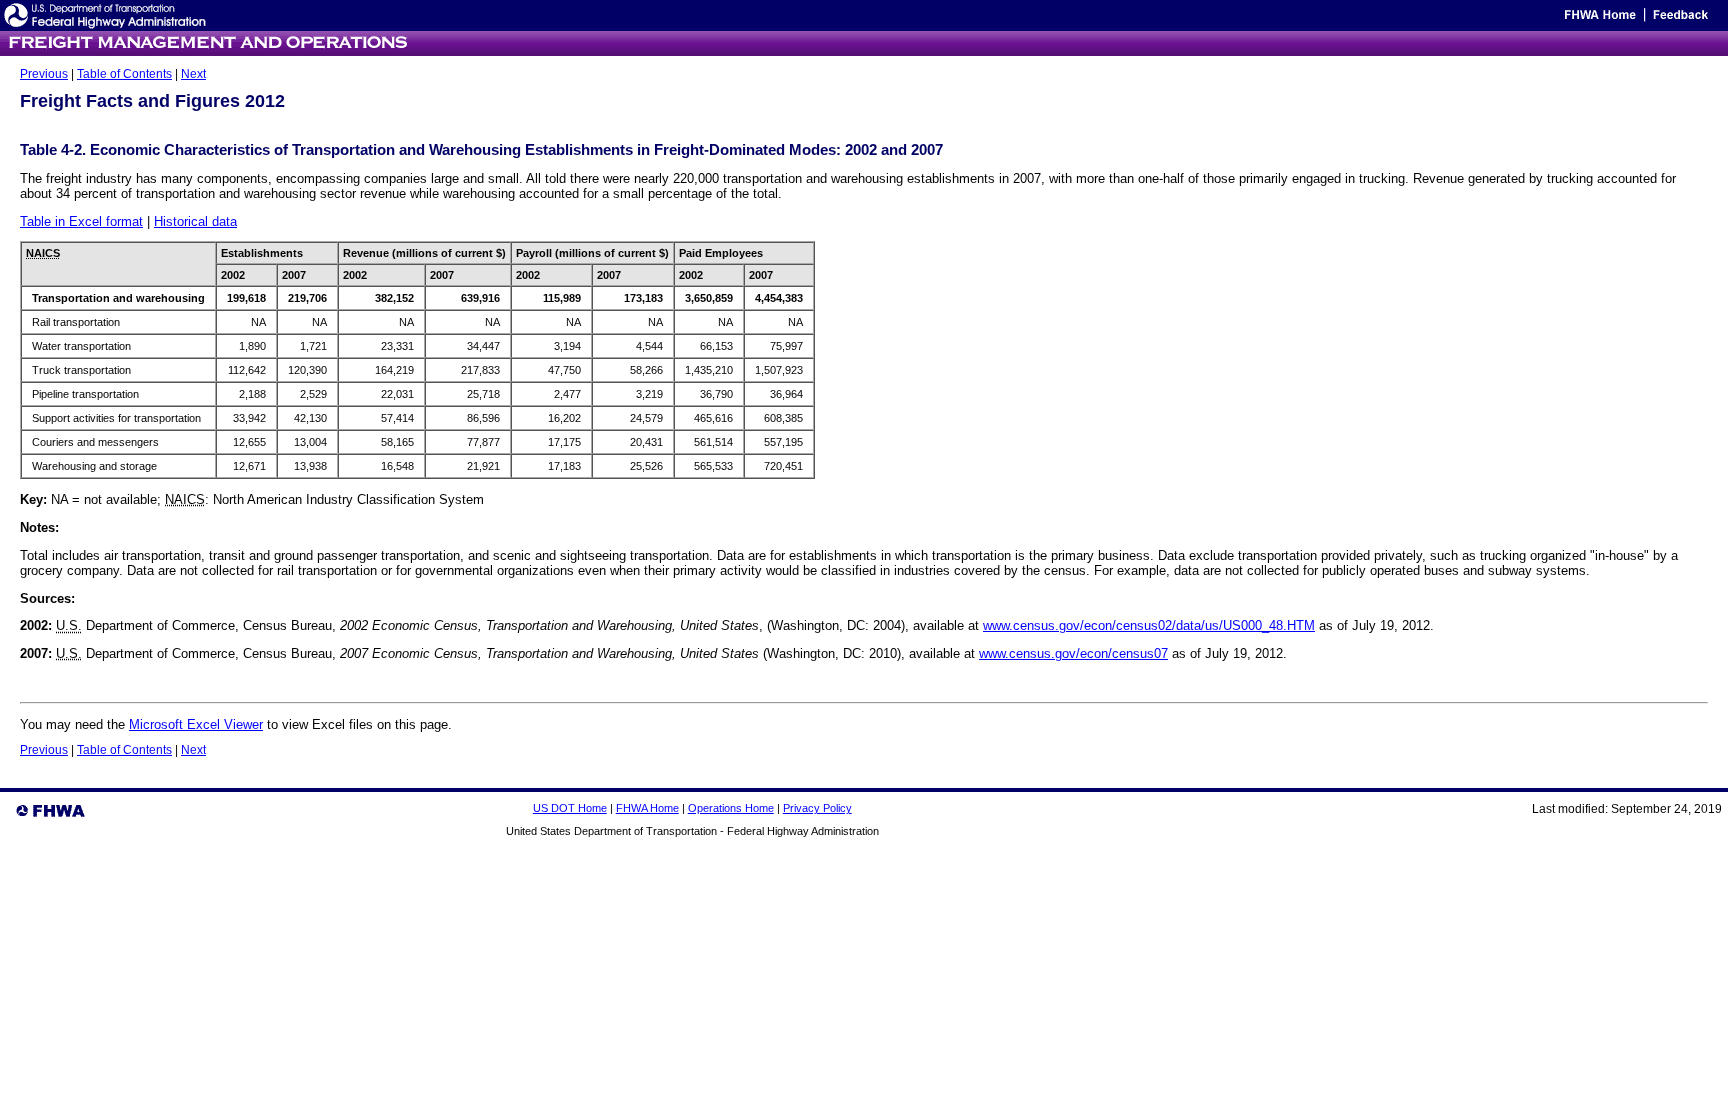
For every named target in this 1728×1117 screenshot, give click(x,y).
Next (193, 74)
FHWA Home (647, 808)
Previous (44, 74)
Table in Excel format (81, 221)
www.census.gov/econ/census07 (1073, 653)
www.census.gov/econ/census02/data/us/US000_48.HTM (1149, 625)
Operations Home (731, 808)
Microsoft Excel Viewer (196, 724)
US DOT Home (570, 808)
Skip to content (1523, 20)
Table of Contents (124, 74)
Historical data (195, 221)
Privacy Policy (817, 808)
